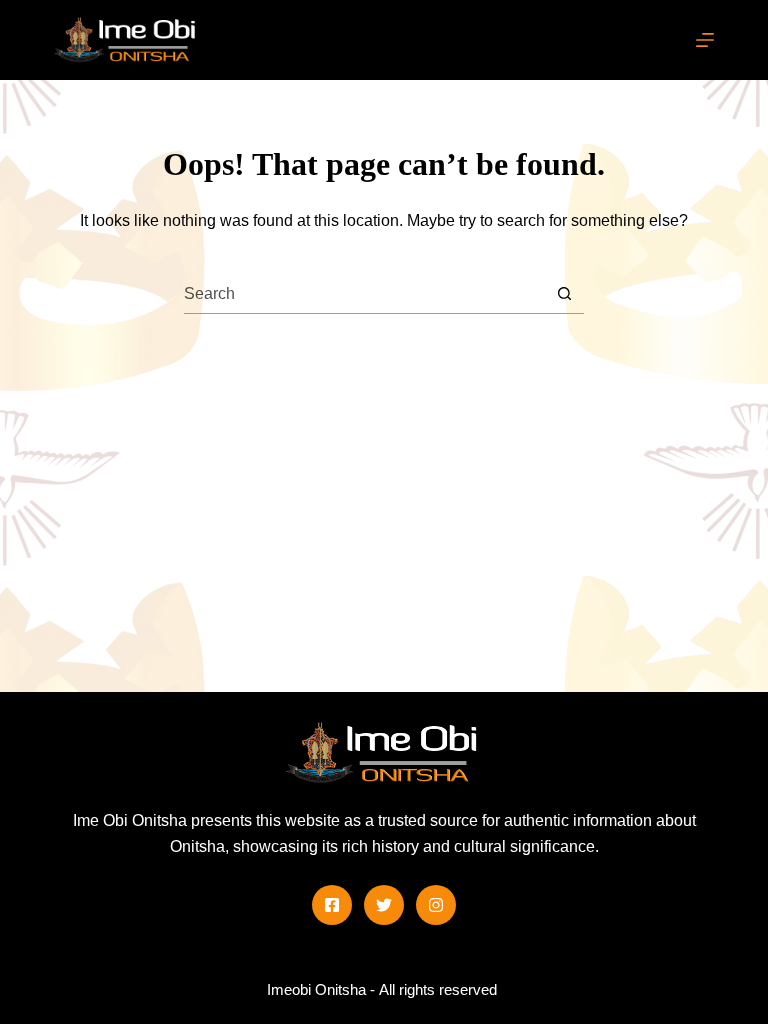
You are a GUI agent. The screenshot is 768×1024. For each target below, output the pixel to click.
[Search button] (564, 293)
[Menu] (705, 40)
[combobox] (364, 294)
